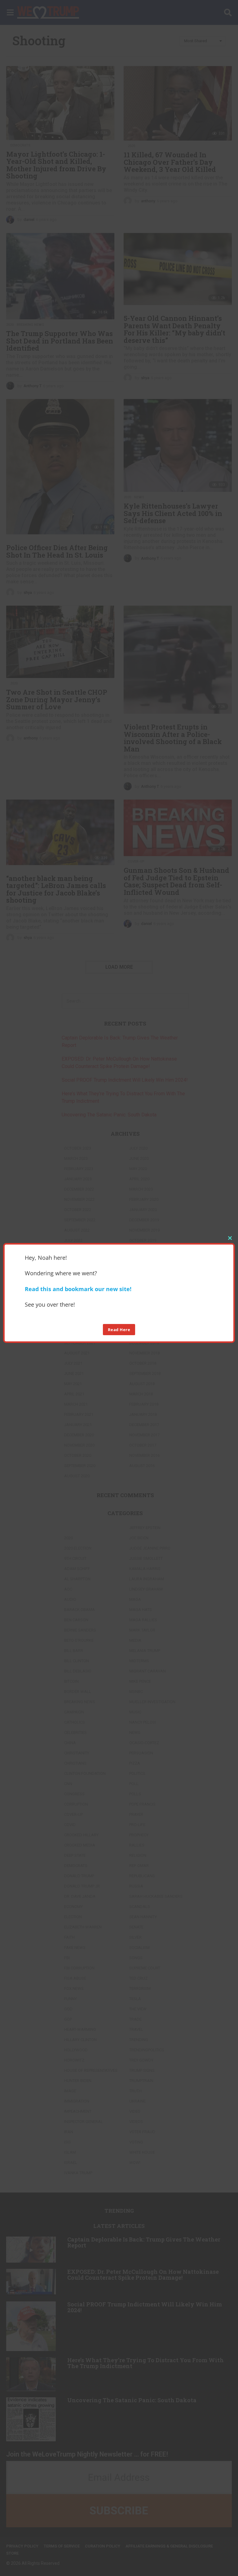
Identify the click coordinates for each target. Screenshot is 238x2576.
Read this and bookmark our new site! (78, 1289)
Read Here (119, 1330)
